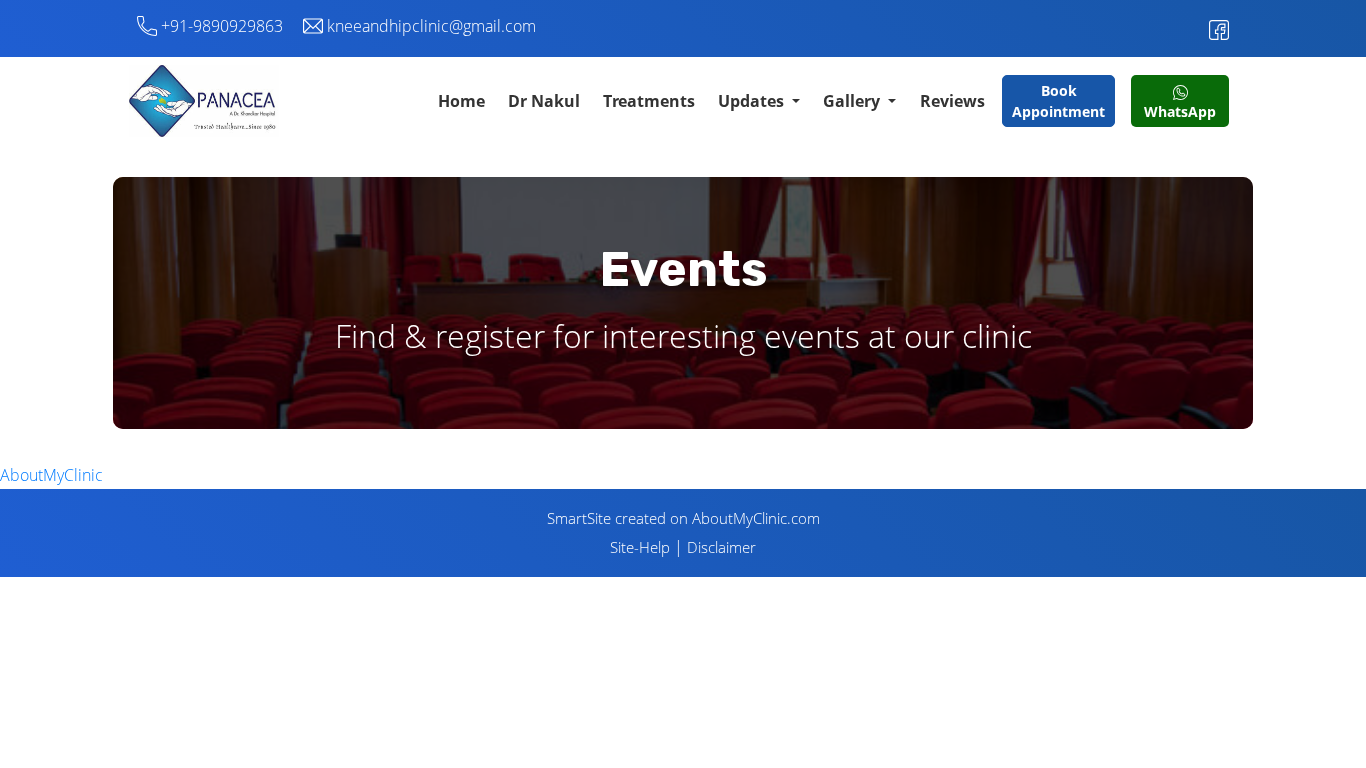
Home (461, 101)
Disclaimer (721, 547)
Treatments (649, 101)
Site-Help (640, 547)
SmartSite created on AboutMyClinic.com (683, 518)
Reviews (952, 101)
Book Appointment (1058, 101)
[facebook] (1219, 24)
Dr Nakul (544, 101)
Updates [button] (753, 101)
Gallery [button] (853, 101)
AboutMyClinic (51, 475)
